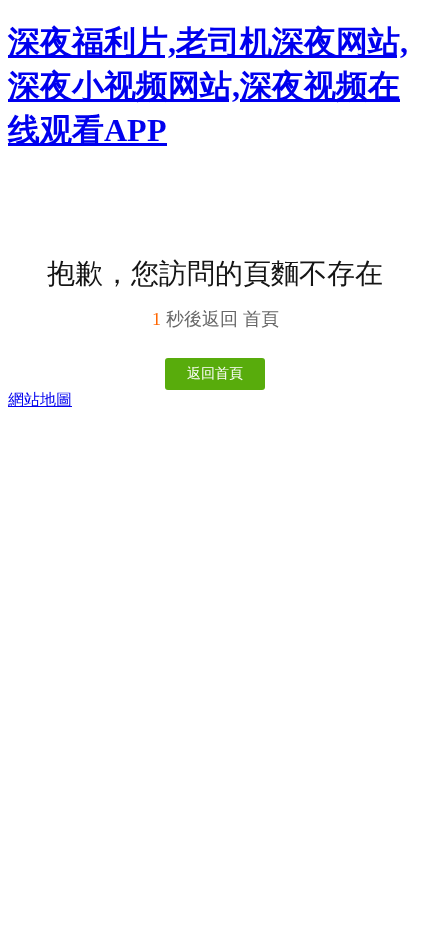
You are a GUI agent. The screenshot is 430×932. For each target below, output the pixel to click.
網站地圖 (40, 399)
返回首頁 (215, 373)
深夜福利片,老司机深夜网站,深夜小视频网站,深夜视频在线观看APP (208, 86)
